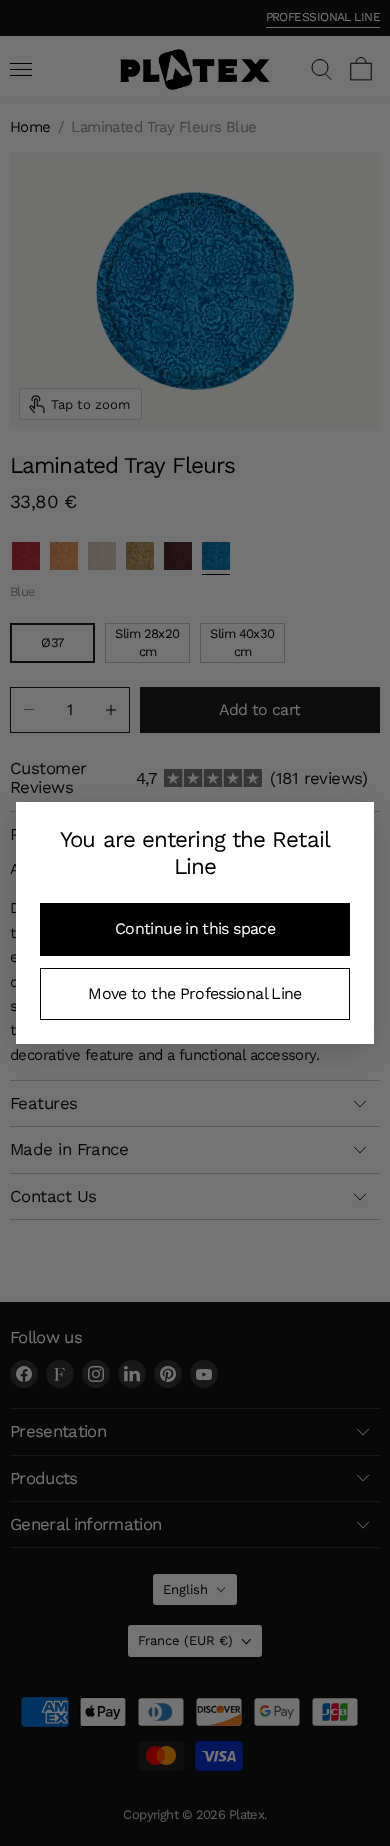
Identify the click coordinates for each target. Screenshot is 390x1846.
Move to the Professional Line (194, 993)
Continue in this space (195, 928)
